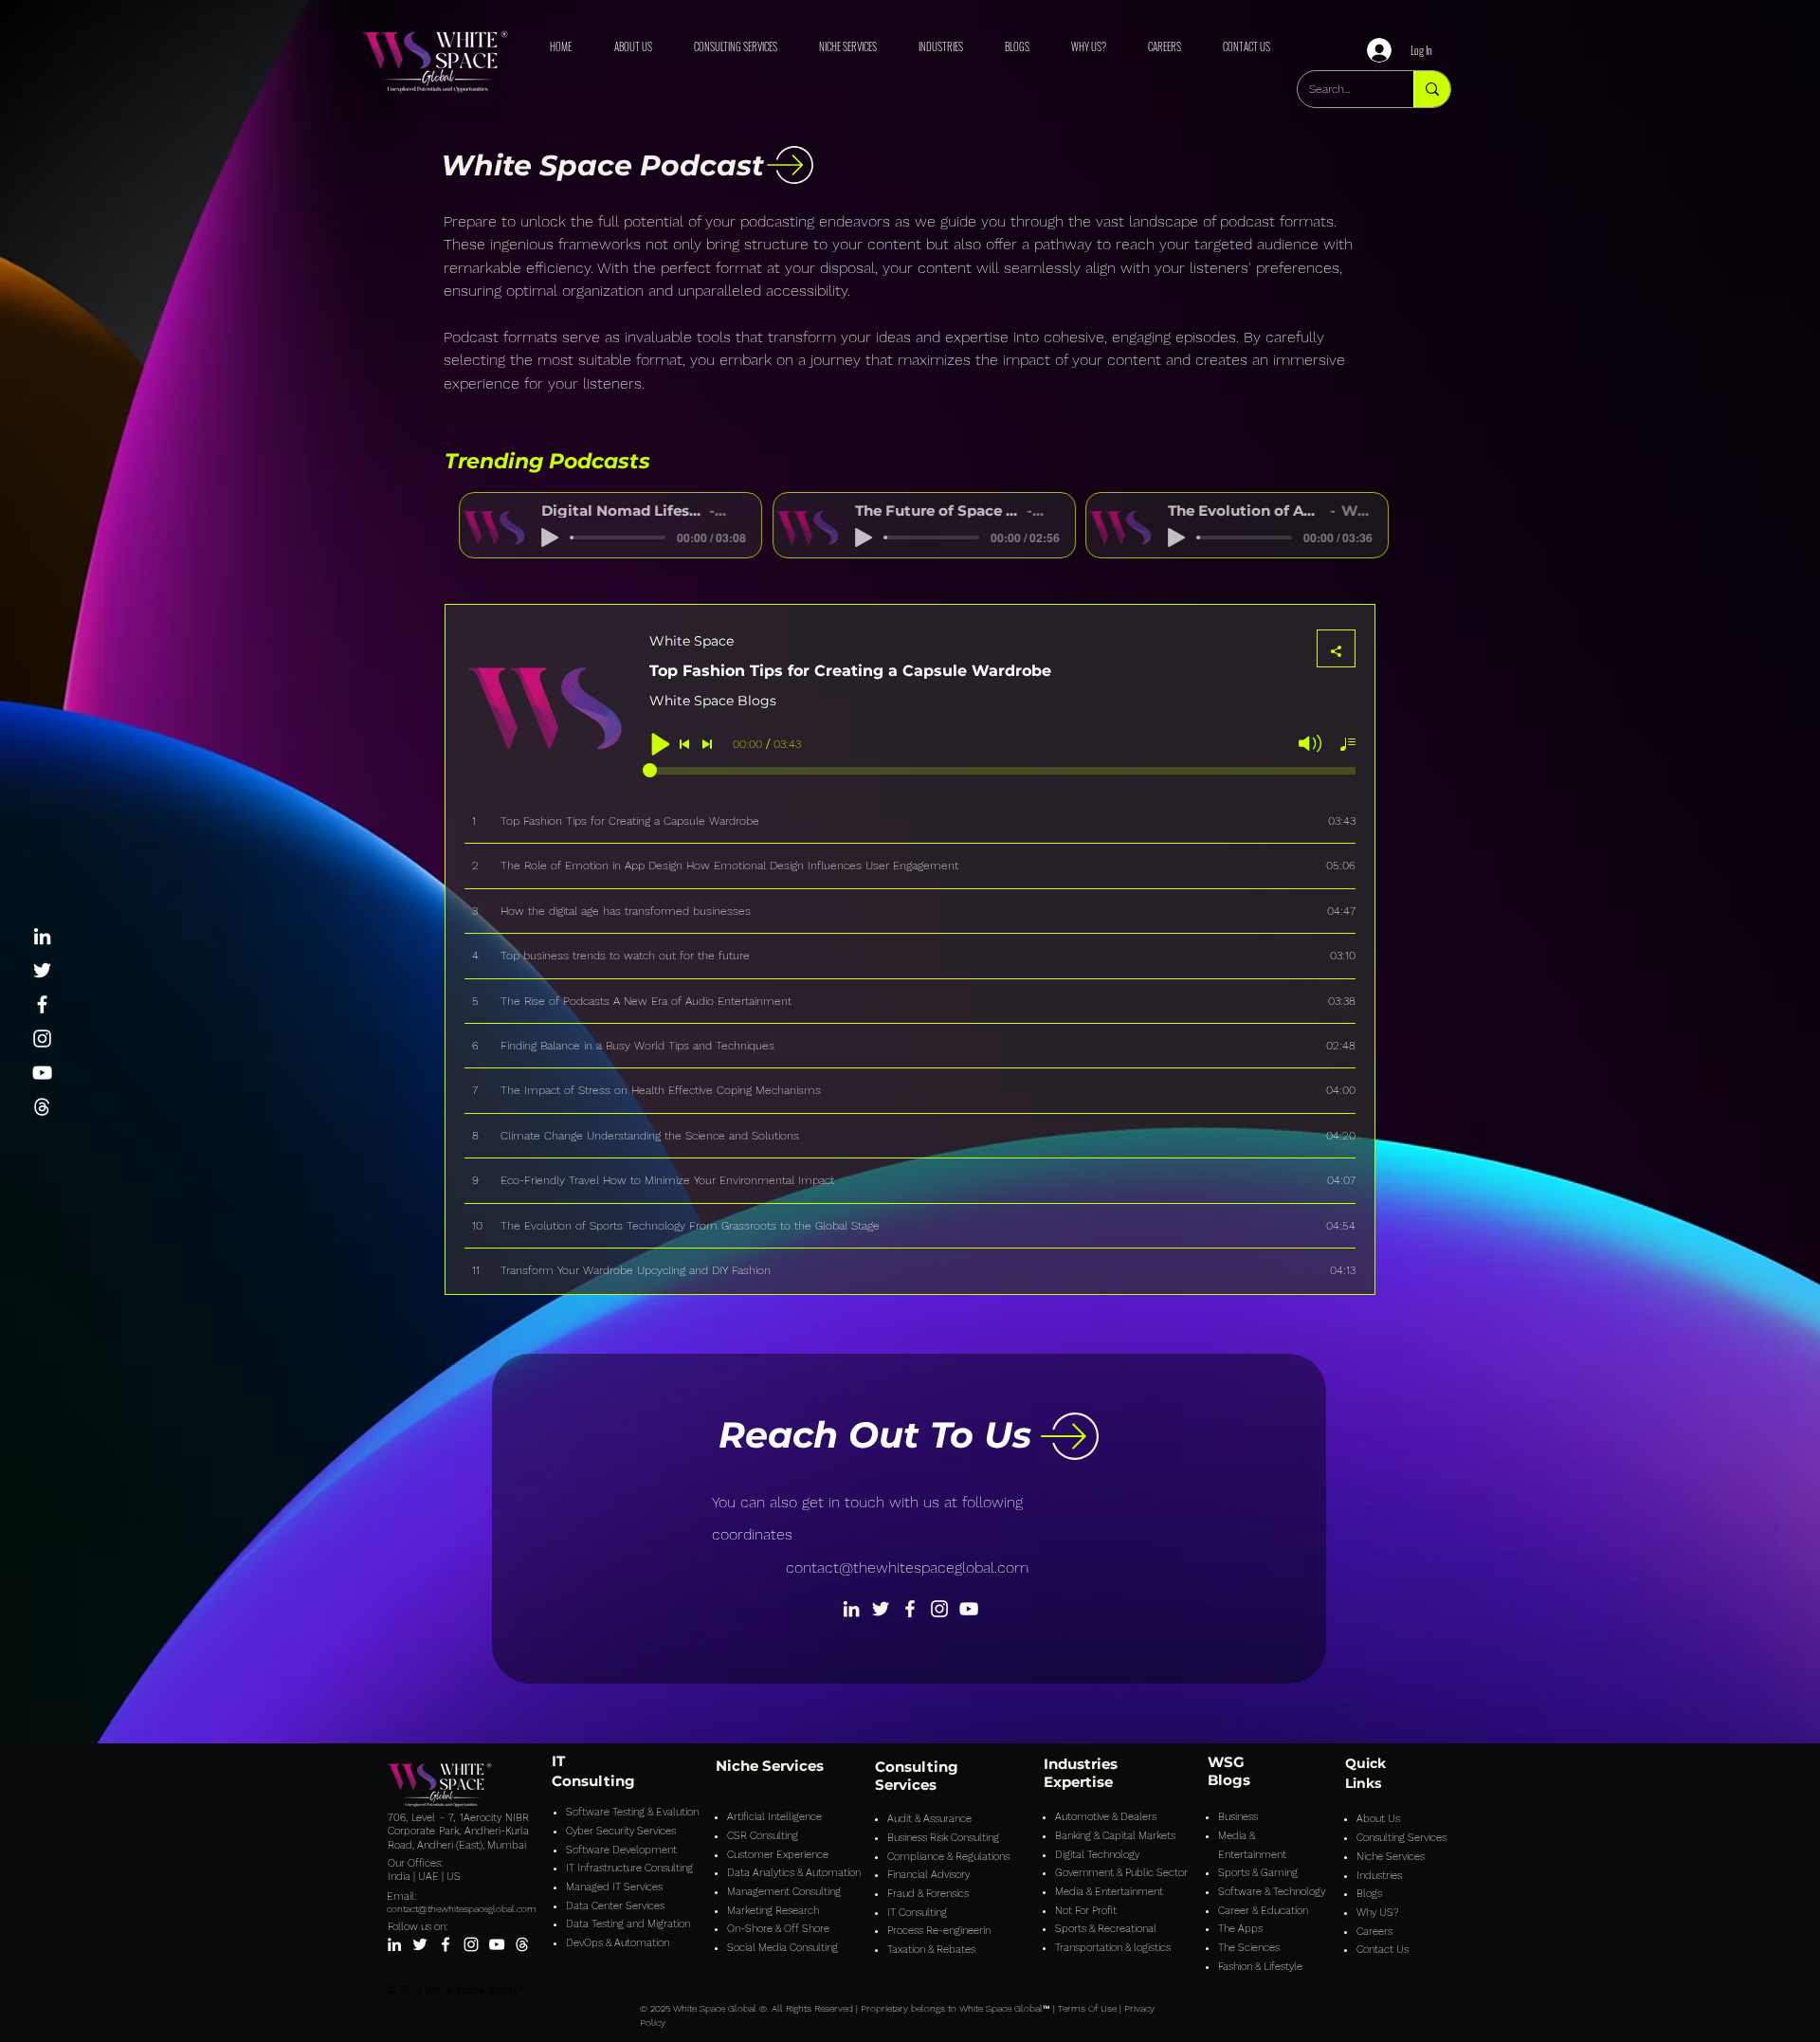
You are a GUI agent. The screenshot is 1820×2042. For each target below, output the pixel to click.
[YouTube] (42, 1073)
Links (1363, 1783)
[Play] (536, 538)
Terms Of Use (1087, 2008)
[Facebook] (42, 1004)
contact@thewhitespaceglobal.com (907, 1568)
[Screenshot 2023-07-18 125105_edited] (42, 1107)
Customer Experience (778, 1855)
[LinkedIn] (42, 936)
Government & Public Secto (1119, 1873)
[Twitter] (42, 970)
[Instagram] (42, 1039)
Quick (1365, 1763)
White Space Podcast (602, 165)
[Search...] (1432, 89)
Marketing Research (773, 1911)
